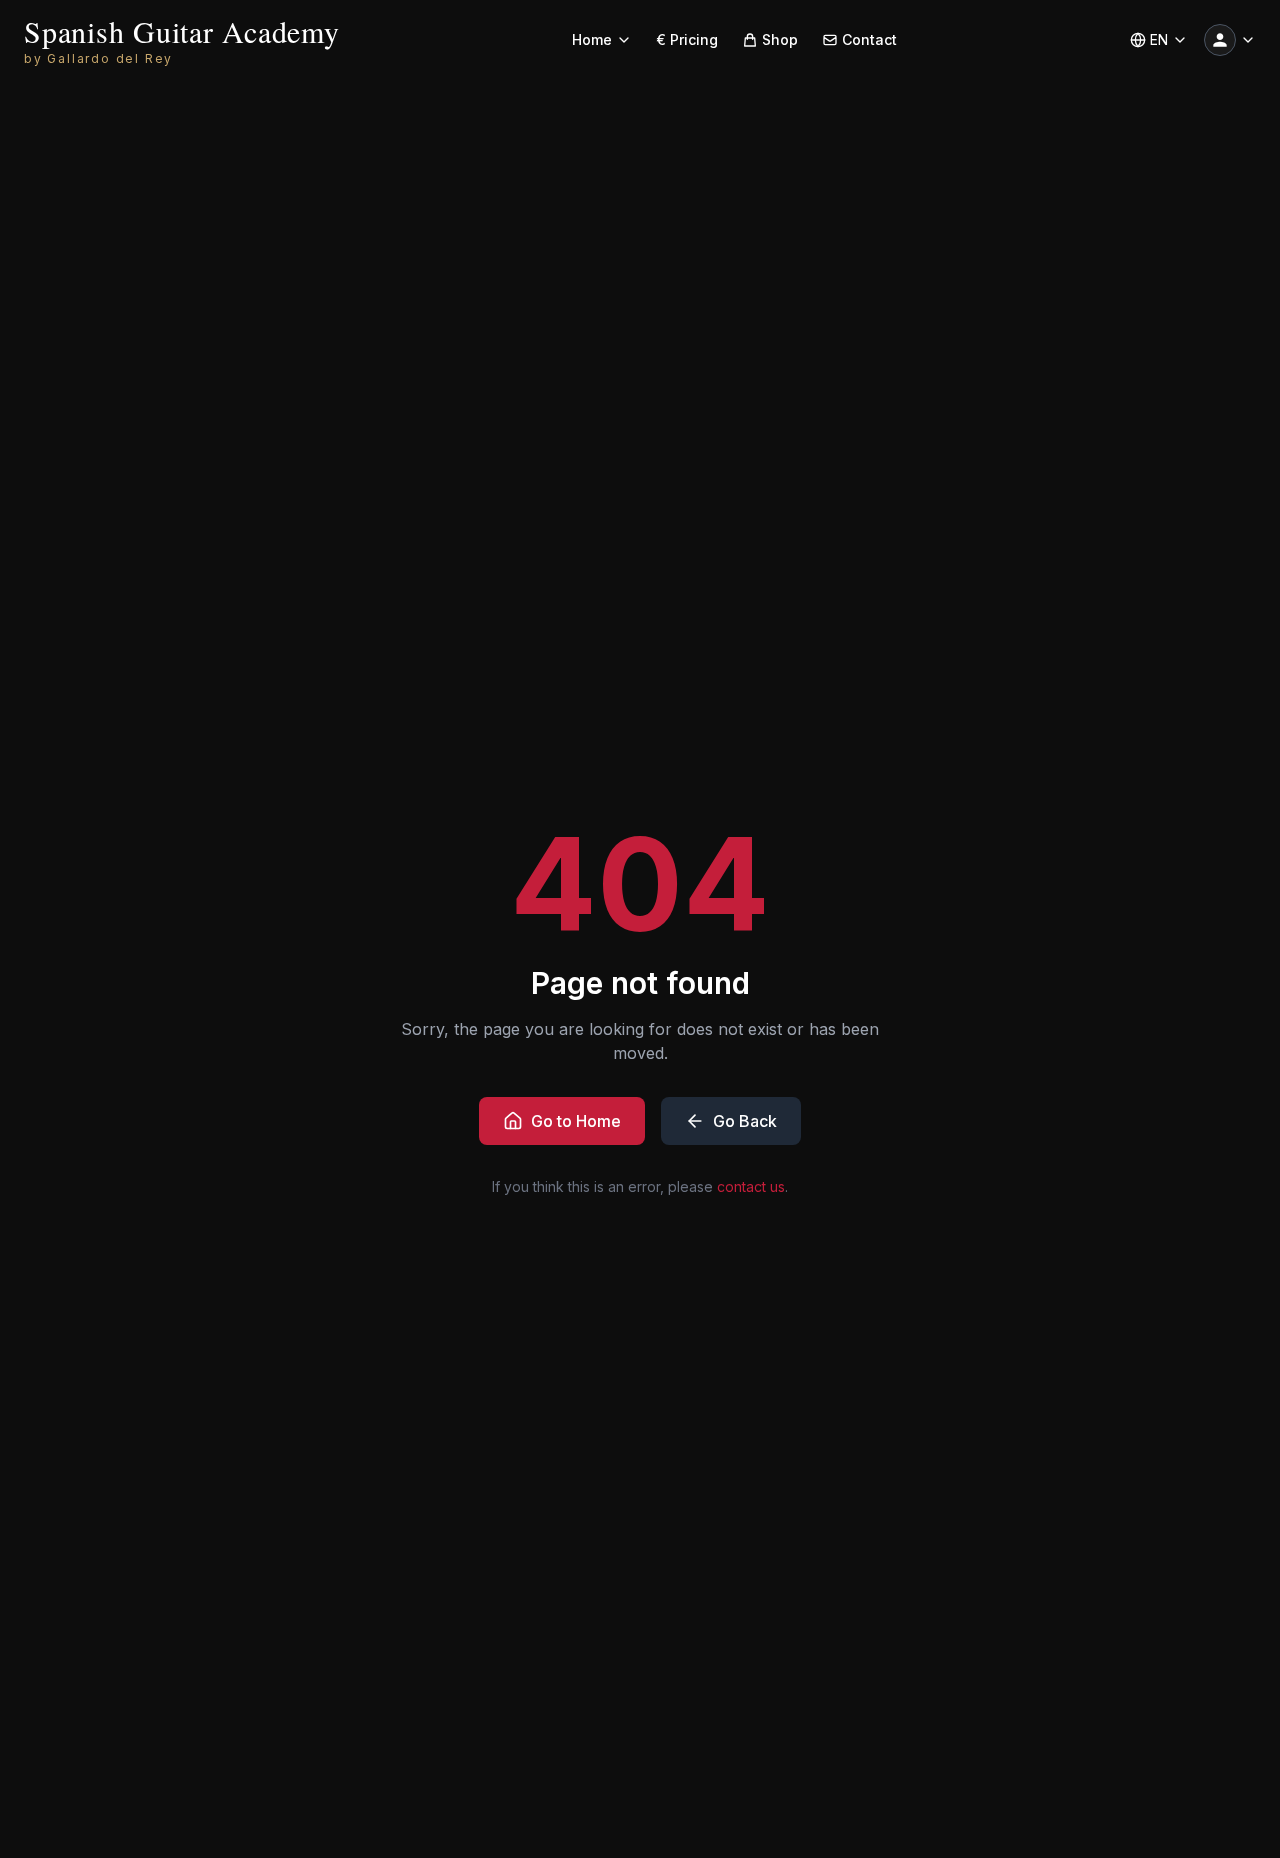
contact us (751, 1186)
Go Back (745, 1121)
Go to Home (576, 1121)
